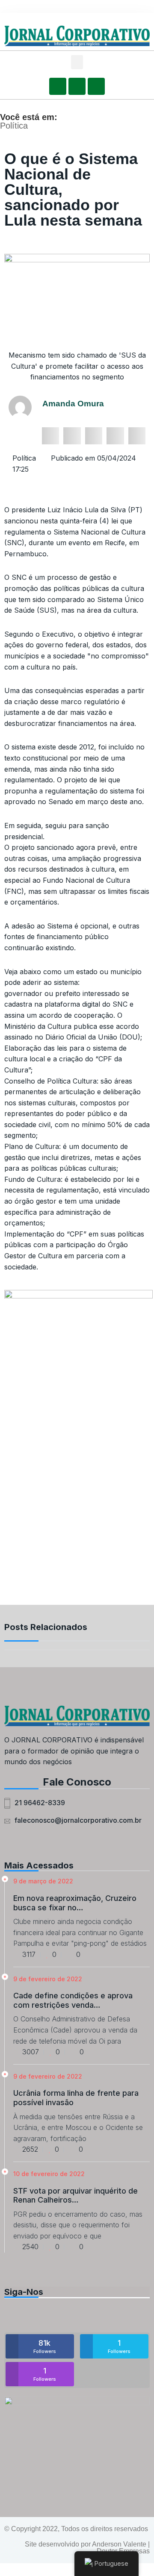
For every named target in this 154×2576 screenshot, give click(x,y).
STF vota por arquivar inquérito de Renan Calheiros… (76, 2196)
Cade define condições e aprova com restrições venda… (73, 2000)
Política (14, 126)
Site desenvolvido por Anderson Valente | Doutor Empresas (87, 2548)
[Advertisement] (77, 1524)
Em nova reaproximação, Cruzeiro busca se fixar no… (75, 1903)
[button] (77, 62)
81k (45, 2346)
